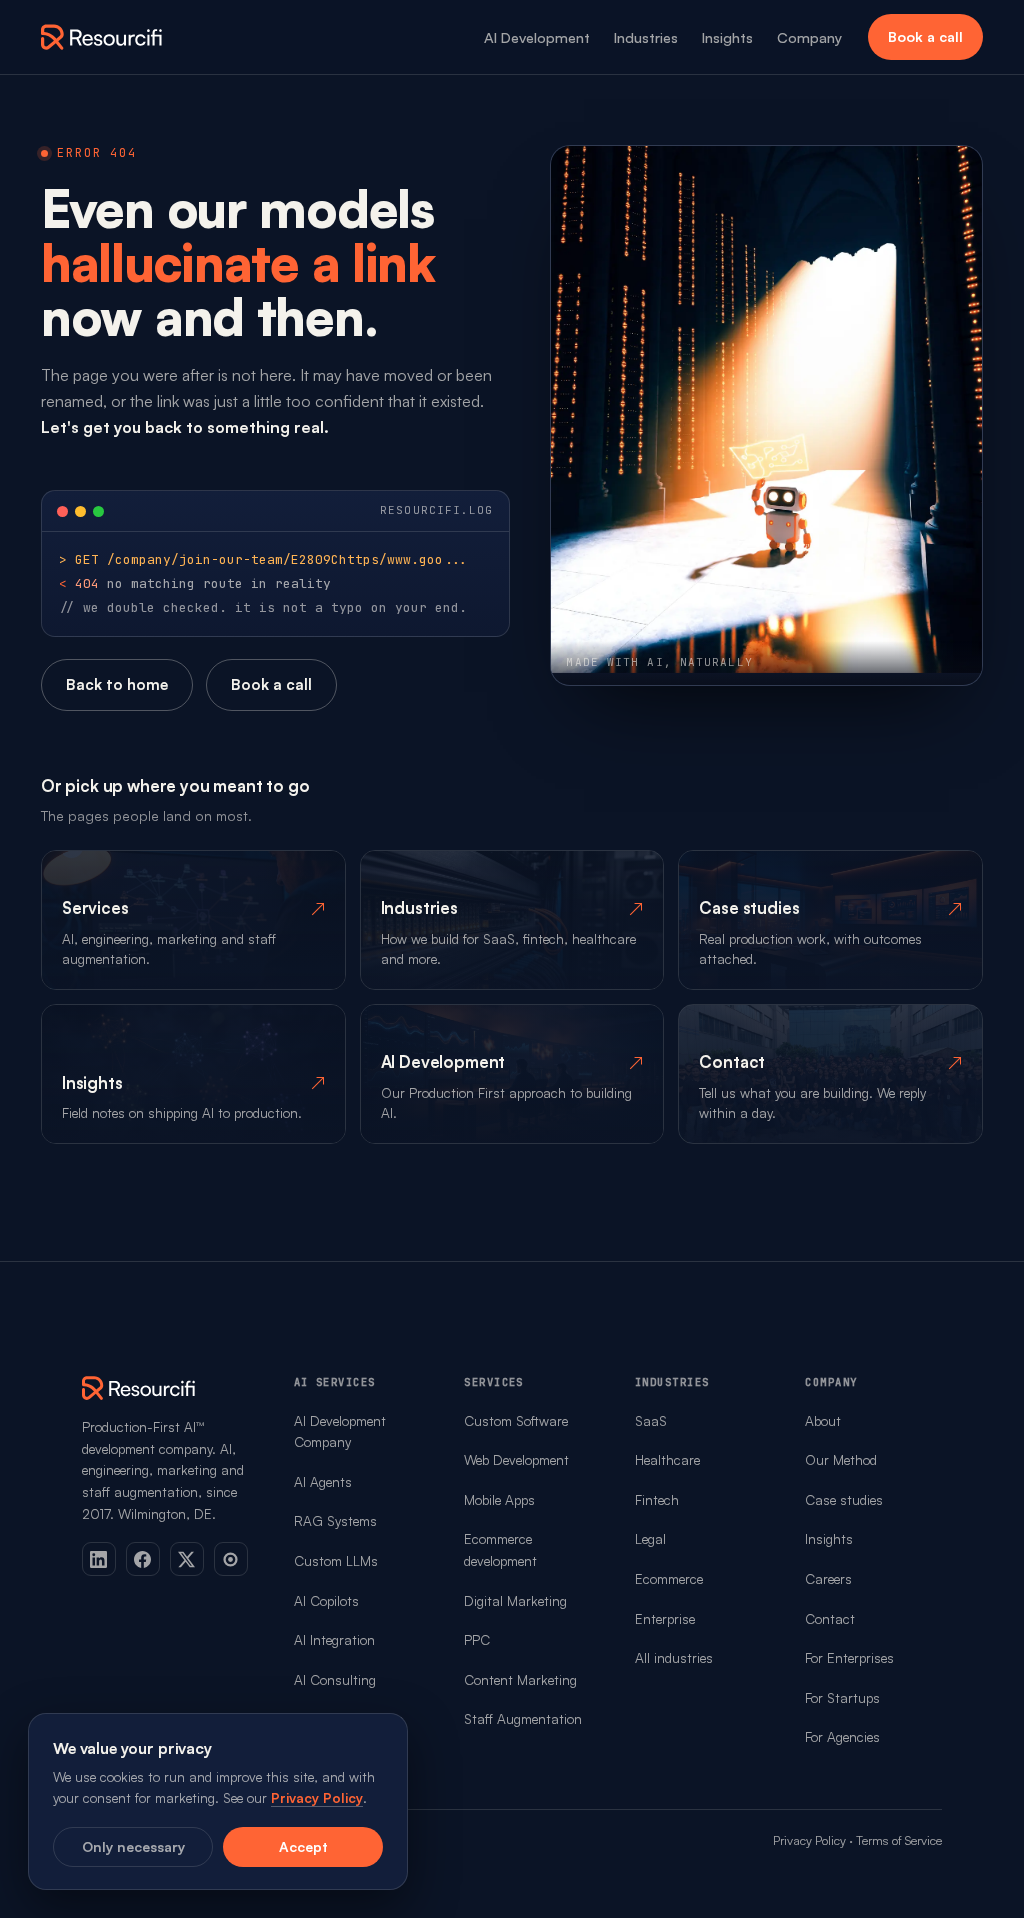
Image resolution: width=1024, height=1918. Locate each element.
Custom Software (516, 1420)
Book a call (925, 36)
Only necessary (133, 1846)
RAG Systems (335, 1520)
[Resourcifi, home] (102, 37)
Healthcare (667, 1459)
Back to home (117, 684)
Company (809, 37)
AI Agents (323, 1481)
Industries (646, 37)
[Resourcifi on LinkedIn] (99, 1559)
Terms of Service (899, 1840)
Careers (828, 1578)
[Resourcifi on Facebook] (143, 1559)
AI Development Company (340, 1431)
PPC (477, 1639)
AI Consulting (335, 1679)
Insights (727, 37)
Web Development (516, 1459)
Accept (303, 1846)
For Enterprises (849, 1657)
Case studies (844, 1499)
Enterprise (665, 1618)
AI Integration (334, 1639)
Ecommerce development (500, 1549)
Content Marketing (520, 1679)
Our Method (841, 1459)
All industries (674, 1657)
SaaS (651, 1420)
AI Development (537, 37)
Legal (650, 1538)
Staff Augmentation (523, 1718)
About (823, 1420)
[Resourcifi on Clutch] (231, 1559)
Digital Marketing (515, 1600)
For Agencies (842, 1736)
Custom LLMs (336, 1560)
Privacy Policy (809, 1840)
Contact (830, 1618)
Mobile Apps (499, 1499)
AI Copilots (326, 1600)
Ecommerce (669, 1578)
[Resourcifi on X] (187, 1559)
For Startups (842, 1697)
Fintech (657, 1499)
